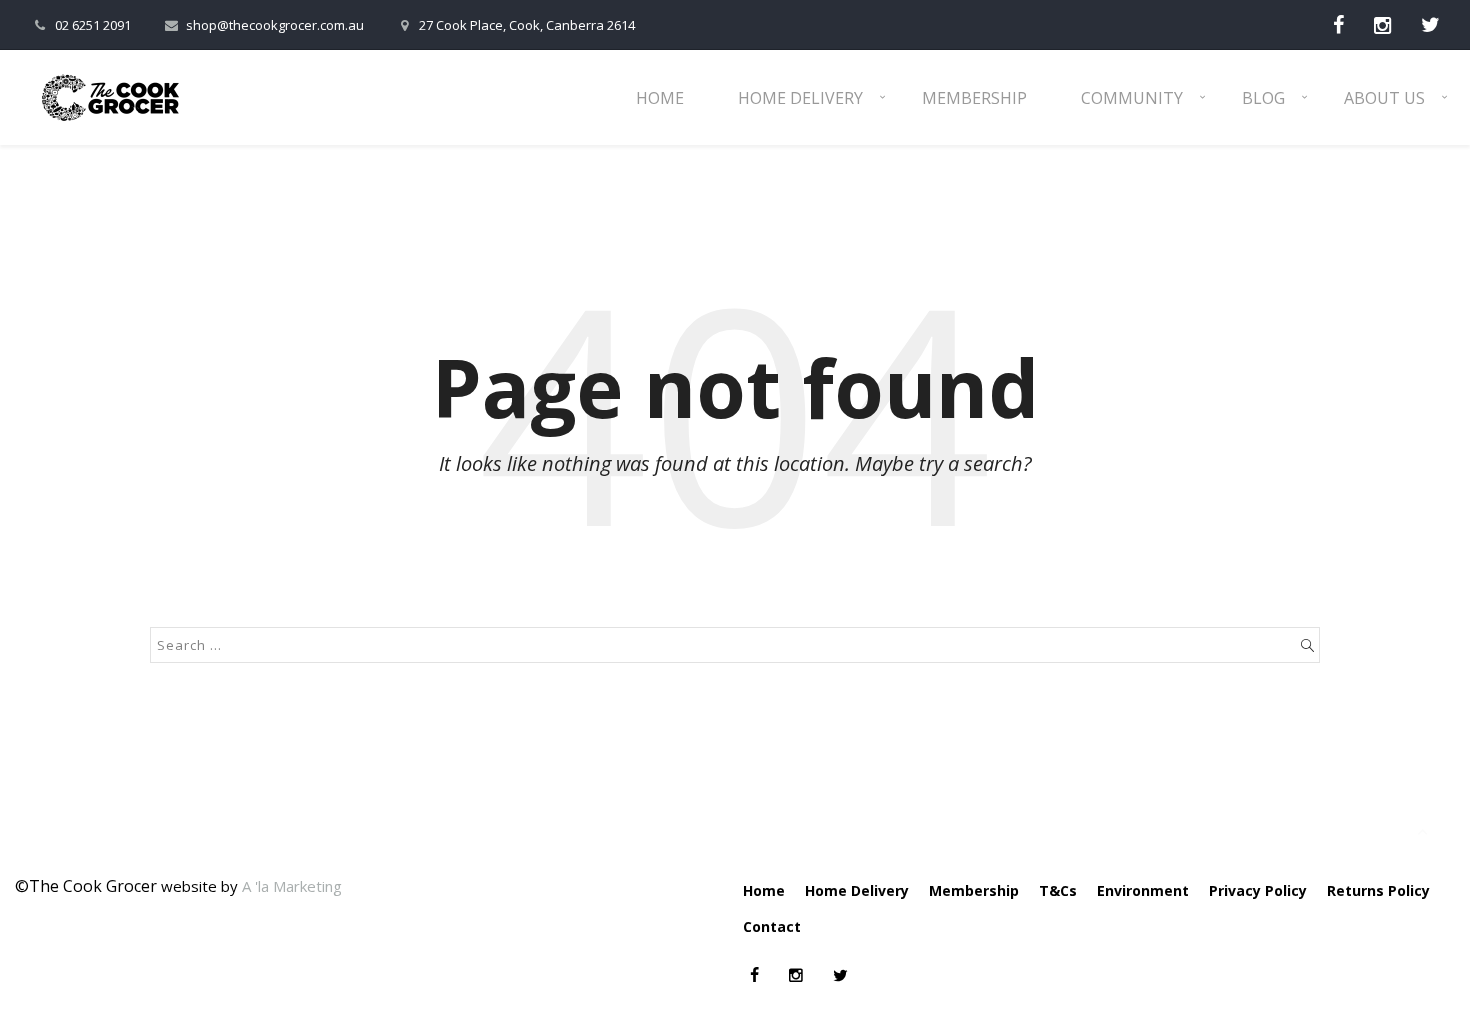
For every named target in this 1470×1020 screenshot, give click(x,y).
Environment (1143, 890)
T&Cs (1058, 890)
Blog (1263, 98)
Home (660, 98)
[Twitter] (1430, 24)
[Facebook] (1338, 24)
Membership (974, 98)
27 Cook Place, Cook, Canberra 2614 (527, 25)
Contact (772, 926)
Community (1132, 98)
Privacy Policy (1258, 890)
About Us (1384, 98)
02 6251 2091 (93, 25)
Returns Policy (1378, 890)
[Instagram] (1382, 24)
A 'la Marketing (292, 886)
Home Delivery (800, 98)
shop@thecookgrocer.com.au (275, 25)
